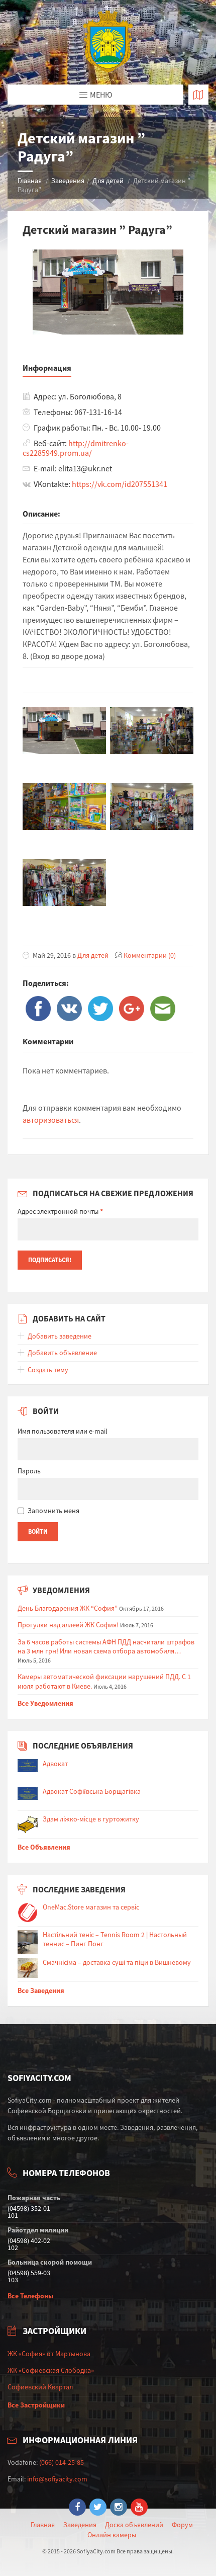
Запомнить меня (53, 1511)
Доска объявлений (134, 2525)
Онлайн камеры (112, 2535)
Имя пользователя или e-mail (63, 1431)
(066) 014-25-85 (62, 2462)
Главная (30, 181)
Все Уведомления (45, 1703)
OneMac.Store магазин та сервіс (91, 1907)
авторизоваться (51, 1120)
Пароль (29, 1471)
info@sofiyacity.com (57, 2479)
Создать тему (48, 1370)
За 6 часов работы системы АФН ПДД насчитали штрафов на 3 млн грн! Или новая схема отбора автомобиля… (106, 1646)
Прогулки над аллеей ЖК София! (68, 1625)
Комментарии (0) (150, 955)
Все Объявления (44, 1847)
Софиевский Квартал (40, 2387)
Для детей (108, 181)
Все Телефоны (30, 2296)
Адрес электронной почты (60, 1211)
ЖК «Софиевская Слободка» (51, 2370)
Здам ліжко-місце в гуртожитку (91, 1819)
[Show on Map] (198, 95)
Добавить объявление (62, 1353)
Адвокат (55, 1764)
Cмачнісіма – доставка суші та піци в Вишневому (117, 1962)
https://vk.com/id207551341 (120, 484)
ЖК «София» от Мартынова (49, 2354)
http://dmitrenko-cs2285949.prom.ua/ (76, 448)
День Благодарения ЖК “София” (68, 1608)
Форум (182, 2525)
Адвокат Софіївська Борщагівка (92, 1791)
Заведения (68, 181)
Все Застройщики (36, 2405)
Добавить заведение (60, 1336)
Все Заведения (41, 1990)
